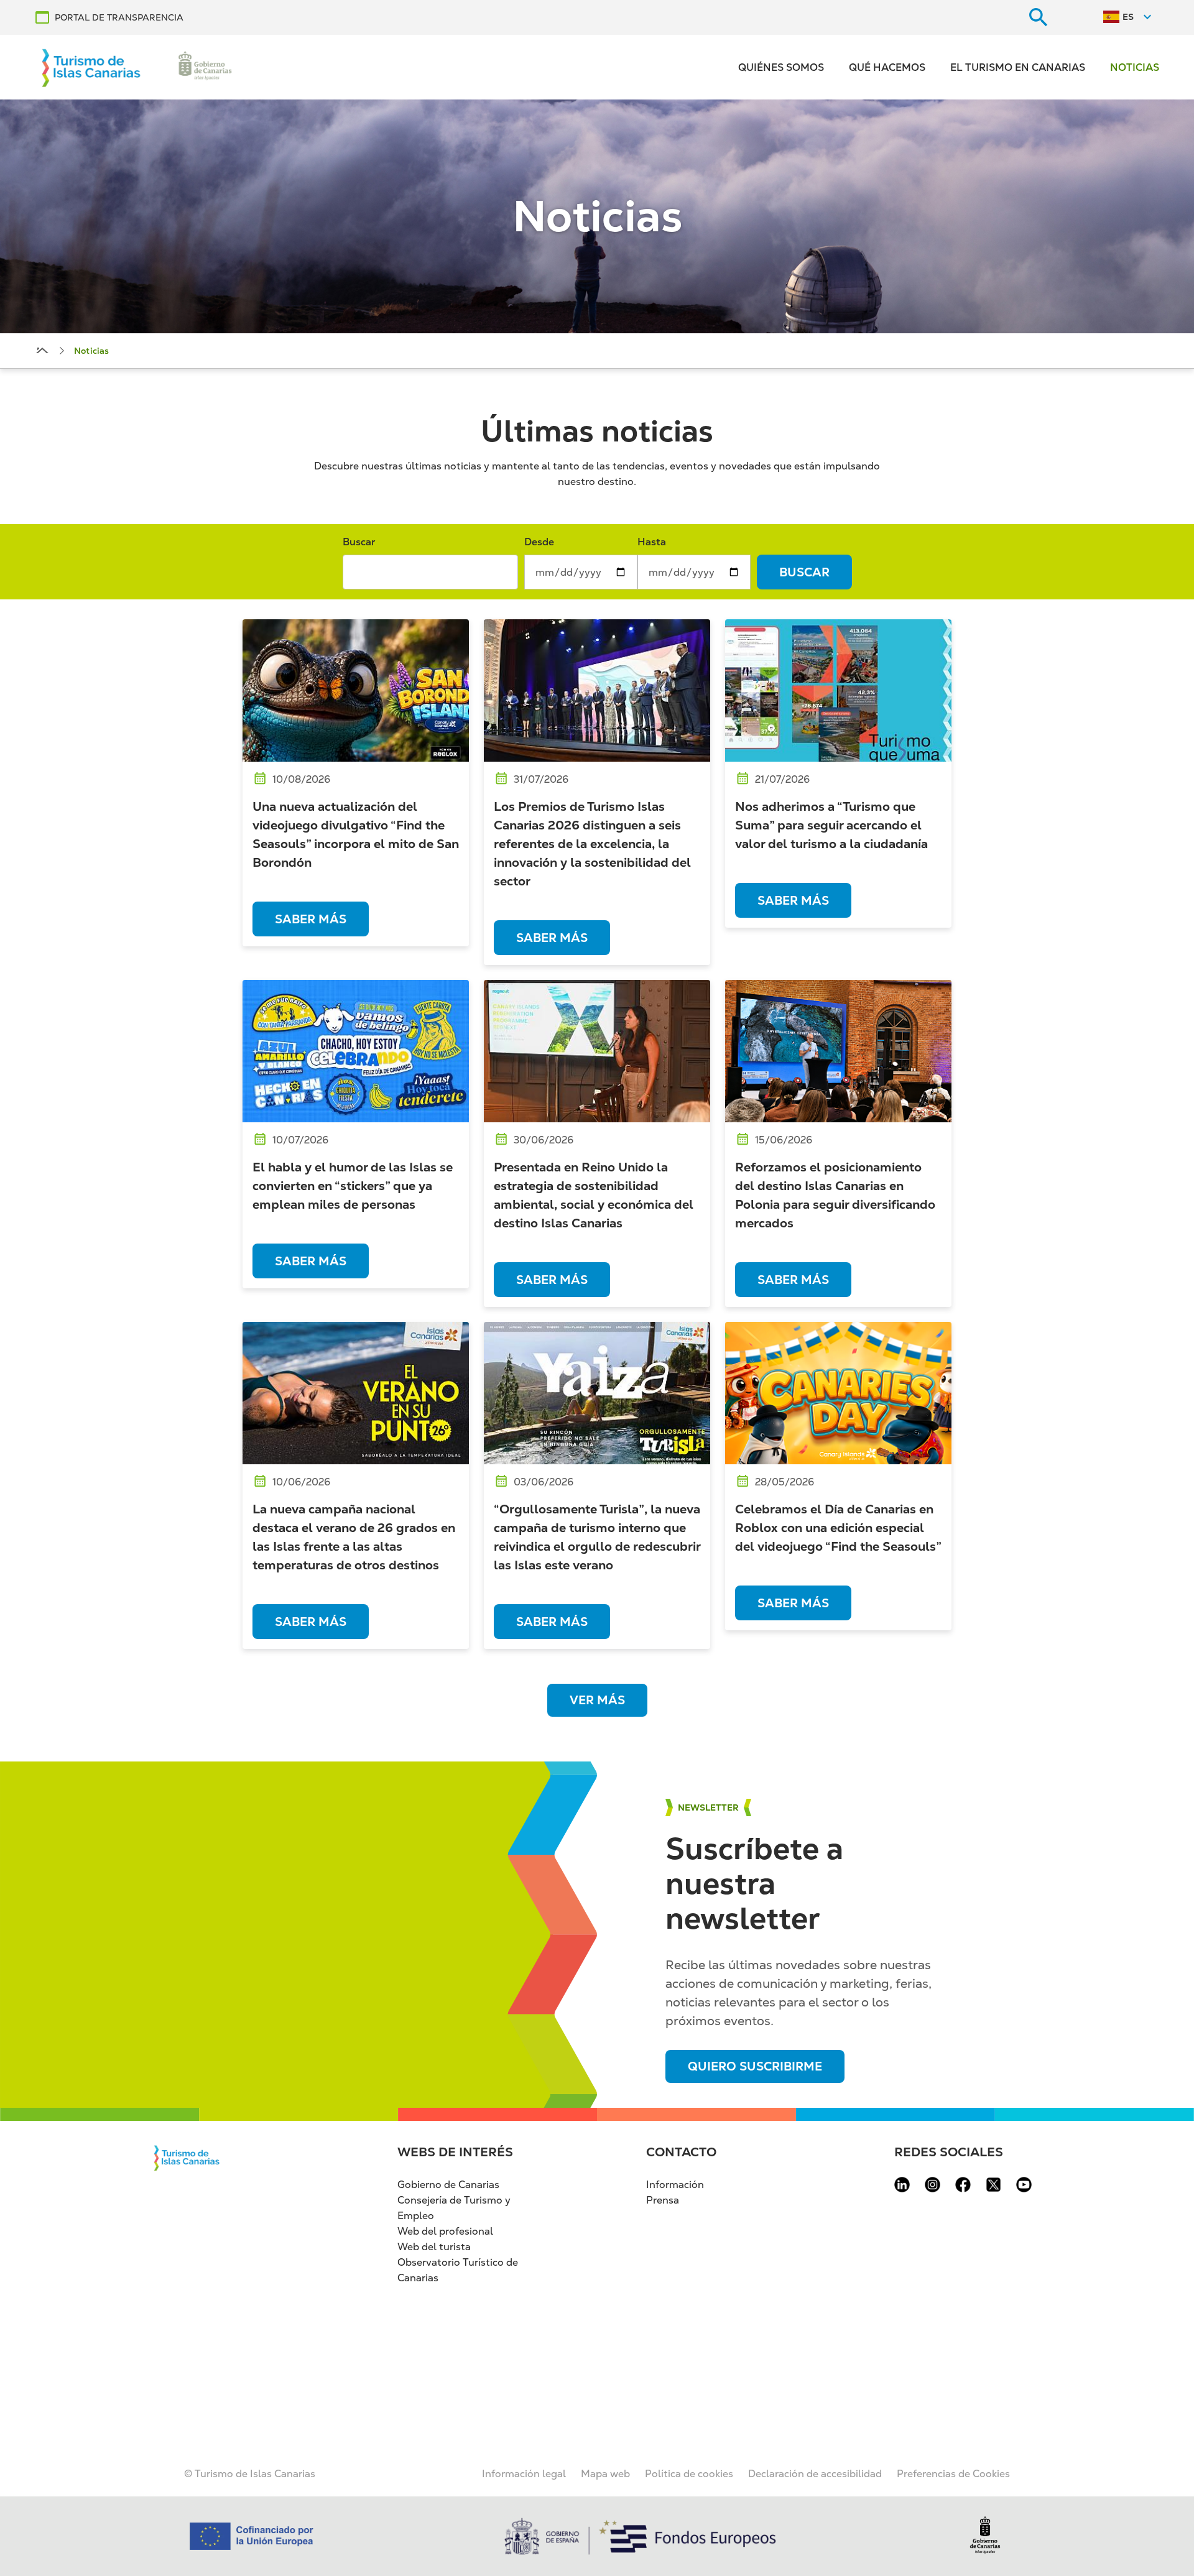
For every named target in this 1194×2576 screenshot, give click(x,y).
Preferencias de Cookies (953, 2474)
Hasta (652, 542)
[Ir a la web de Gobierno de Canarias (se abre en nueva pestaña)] (205, 67)
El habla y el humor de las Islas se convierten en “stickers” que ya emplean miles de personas (353, 1186)
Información (675, 2185)
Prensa (663, 2200)
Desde (539, 542)
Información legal (524, 2474)
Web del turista (434, 2247)
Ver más (597, 1700)
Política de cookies (689, 2474)
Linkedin (902, 2185)
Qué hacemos (887, 67)
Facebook (963, 2185)
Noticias (1135, 67)
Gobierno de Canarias (448, 2185)
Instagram (933, 2185)
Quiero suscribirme (755, 2066)
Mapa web (605, 2474)
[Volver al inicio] (91, 67)
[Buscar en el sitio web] (1039, 17)
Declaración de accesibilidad (815, 2474)
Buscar (359, 542)
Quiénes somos (781, 67)
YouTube (1024, 2185)
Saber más (311, 919)
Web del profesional (445, 2231)
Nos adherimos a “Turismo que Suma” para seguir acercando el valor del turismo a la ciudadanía (831, 825)
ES (1128, 17)
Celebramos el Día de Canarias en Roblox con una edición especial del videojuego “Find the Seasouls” (838, 1528)
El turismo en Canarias (1018, 67)
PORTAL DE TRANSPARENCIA (119, 17)
